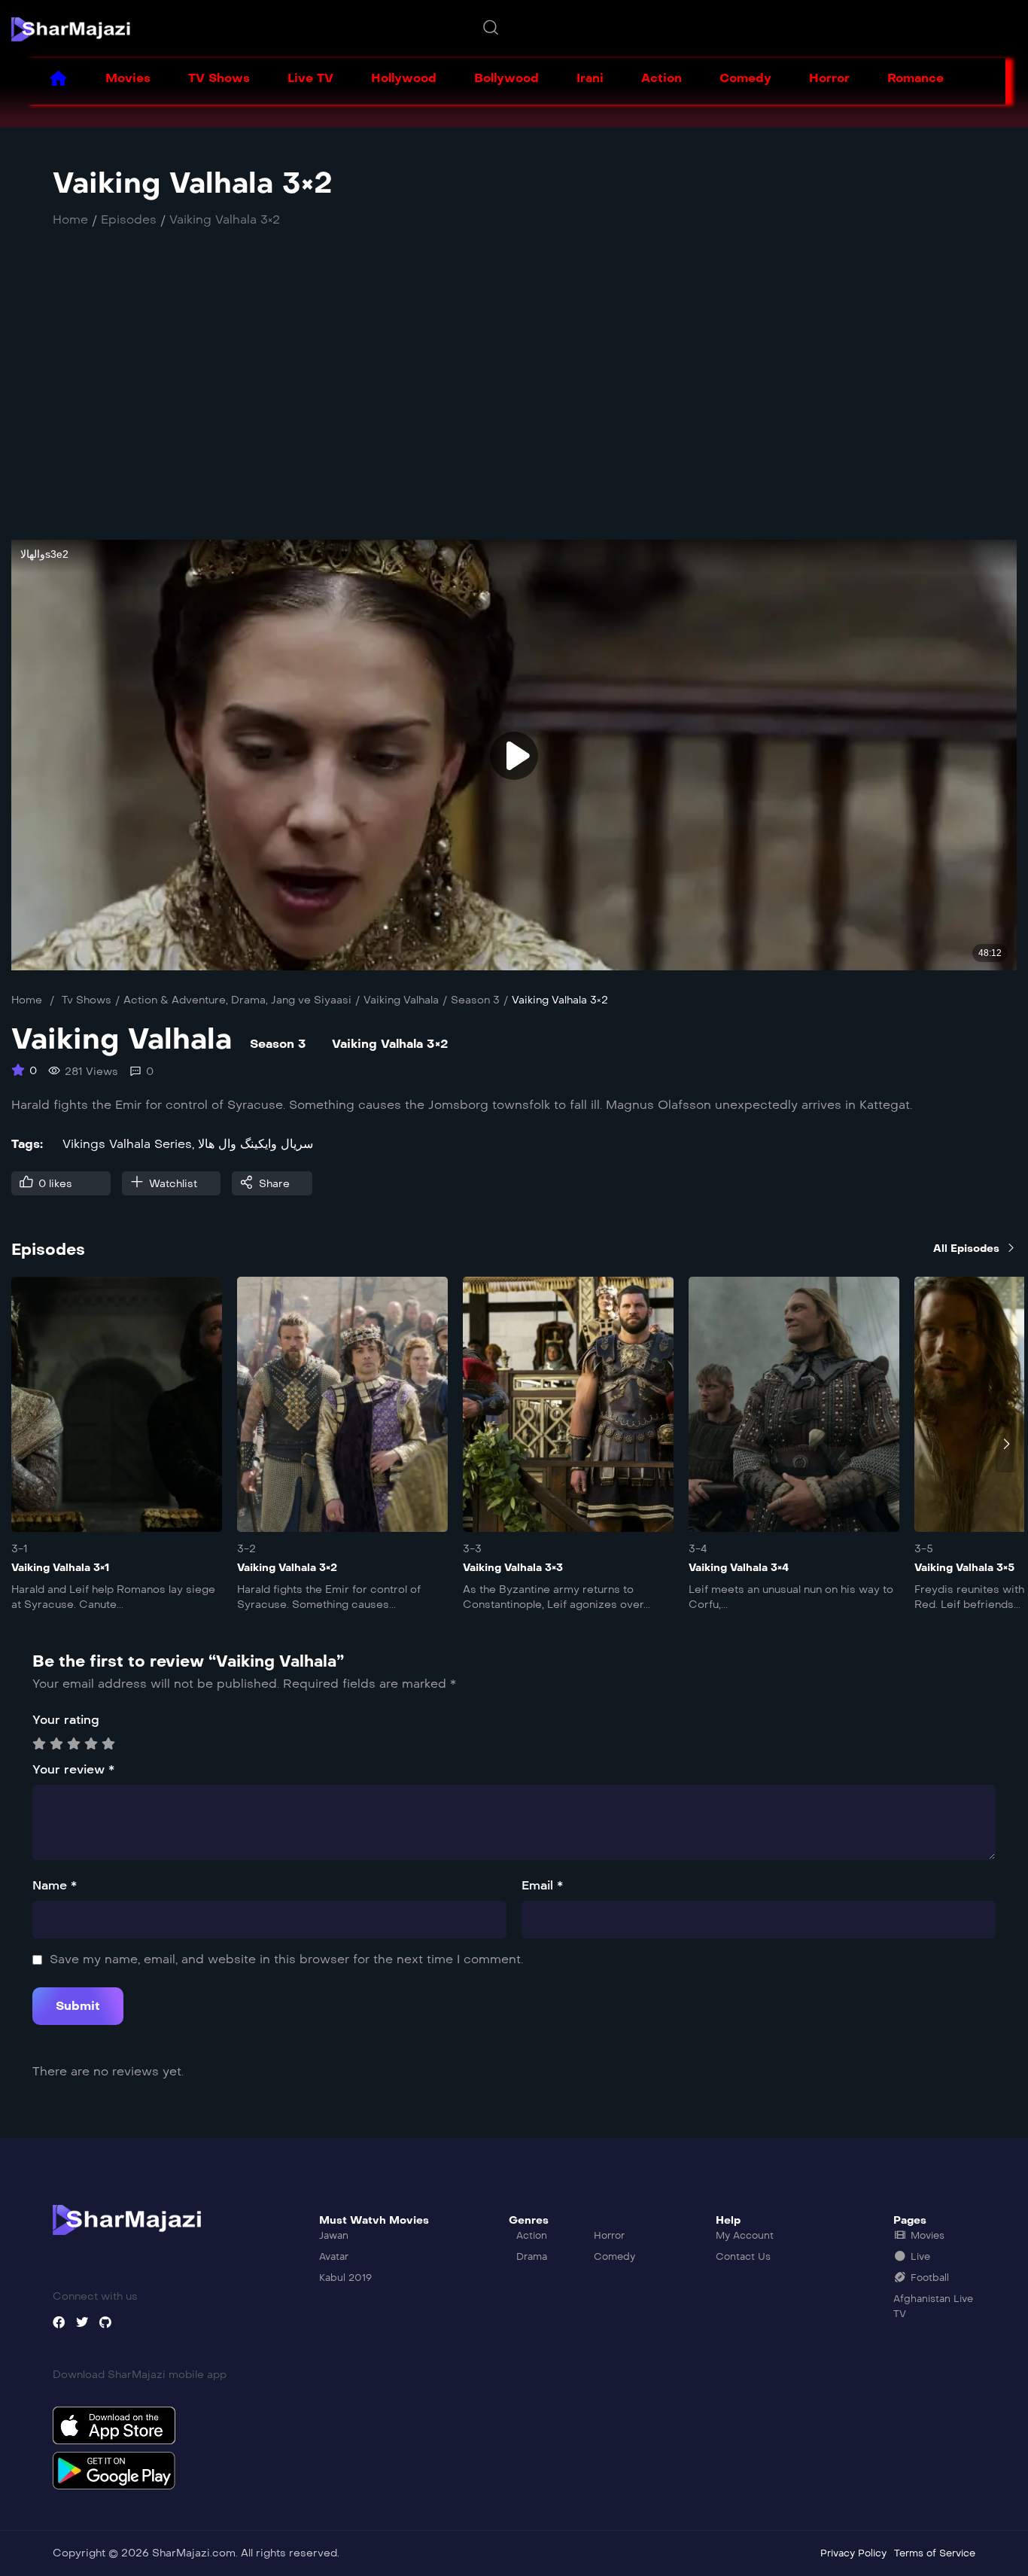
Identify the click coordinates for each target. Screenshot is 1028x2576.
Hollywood (404, 78)
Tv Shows (87, 1000)
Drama (248, 1000)
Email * (542, 1885)
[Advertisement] (470, 400)
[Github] (105, 2322)
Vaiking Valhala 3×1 (60, 1568)
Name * (55, 1885)
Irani (590, 78)
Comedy (745, 78)
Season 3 (475, 1000)
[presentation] (22, 1444)
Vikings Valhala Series (127, 1144)
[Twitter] (82, 2322)
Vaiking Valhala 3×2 (287, 1568)
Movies (128, 78)
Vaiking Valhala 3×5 (964, 1568)
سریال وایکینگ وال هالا (255, 1144)
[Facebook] (59, 2322)
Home (27, 1000)
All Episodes (966, 1248)
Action (662, 78)
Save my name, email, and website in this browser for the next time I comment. (286, 1959)
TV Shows (219, 78)
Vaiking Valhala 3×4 (739, 1568)
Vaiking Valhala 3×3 (513, 1568)
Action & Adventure (175, 1000)
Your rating (66, 1720)
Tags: (27, 1144)
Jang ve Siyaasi (311, 1000)
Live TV (310, 78)
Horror (829, 78)
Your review (73, 1769)
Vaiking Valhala (401, 1000)
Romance (915, 78)
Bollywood (506, 78)
